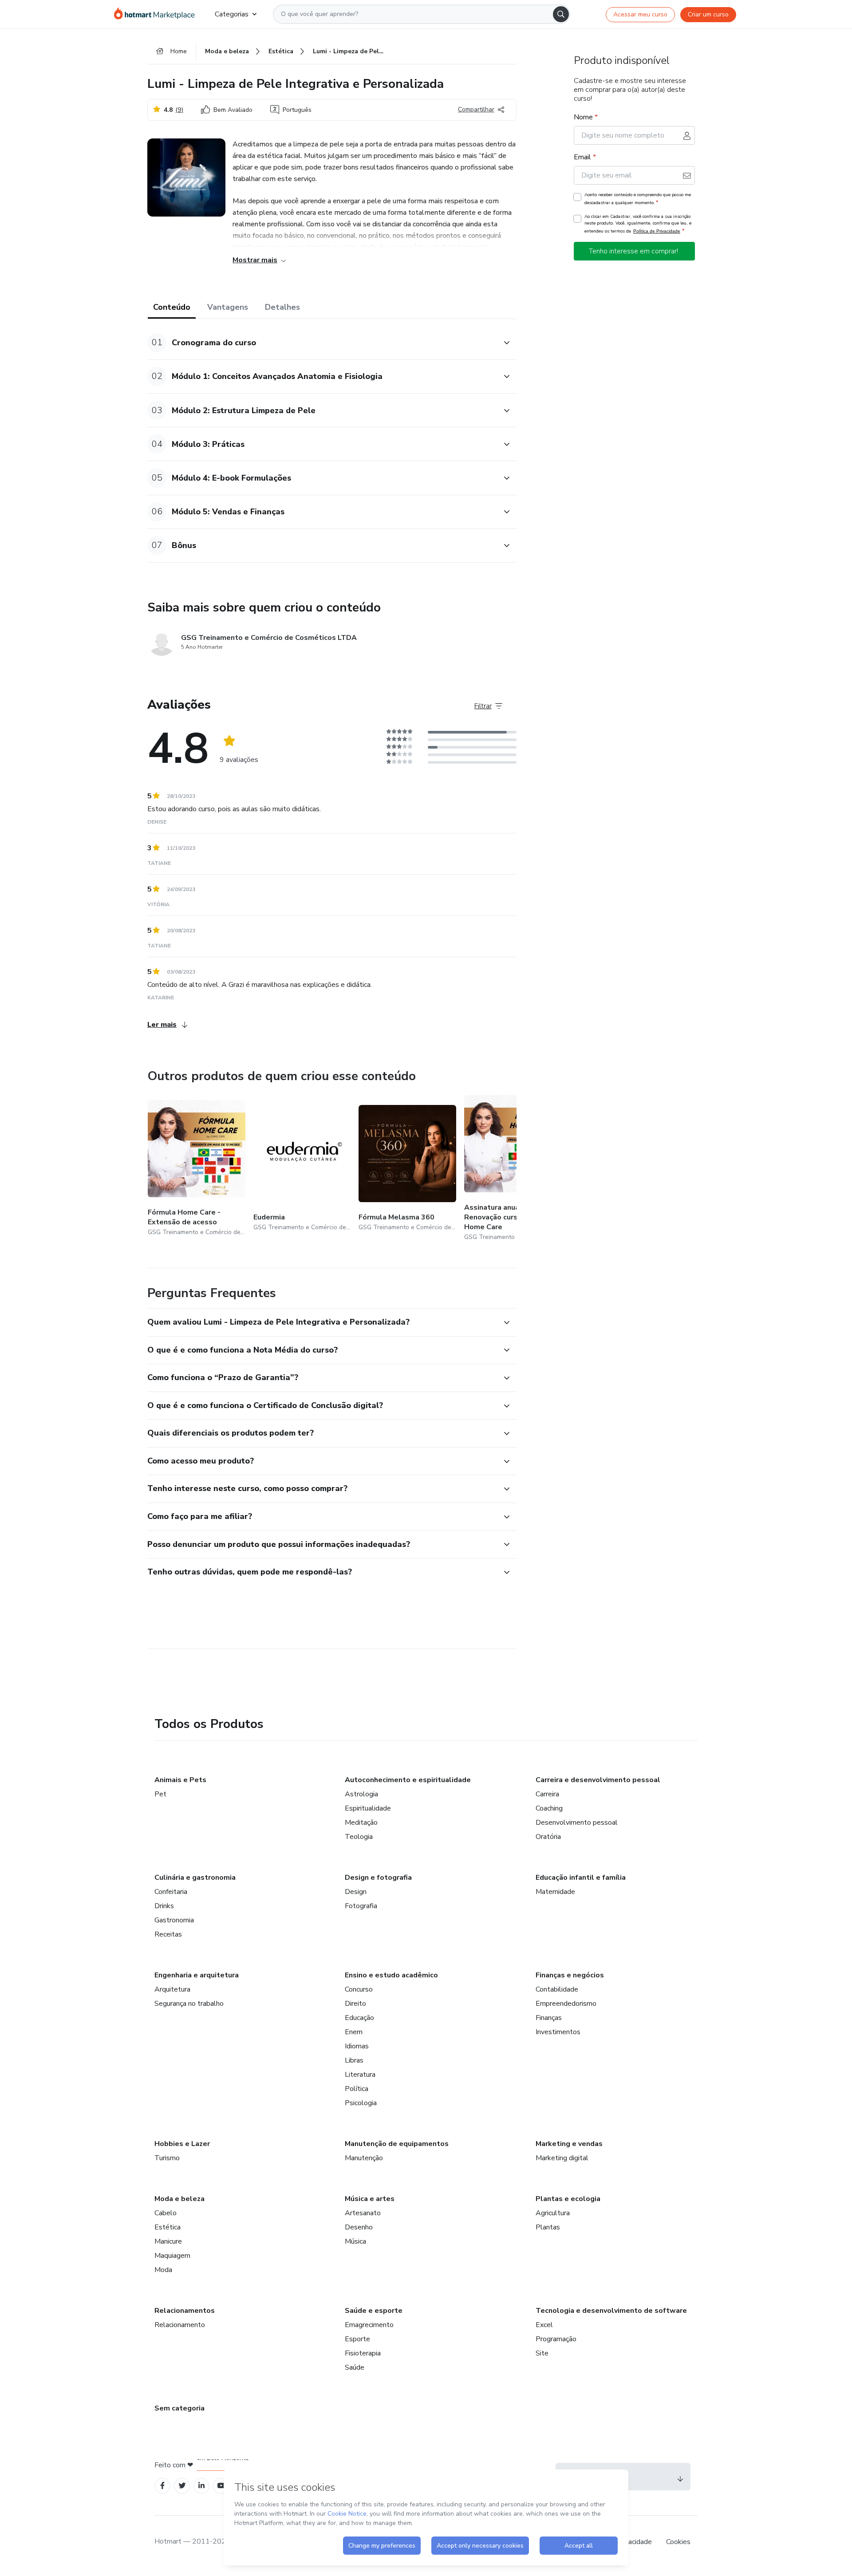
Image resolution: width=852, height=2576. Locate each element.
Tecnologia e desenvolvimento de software (611, 2311)
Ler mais (162, 1025)
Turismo (167, 2158)
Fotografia (361, 1906)
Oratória (548, 1837)
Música (355, 2241)
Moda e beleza (179, 2199)
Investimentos (558, 2032)
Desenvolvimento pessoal (577, 1823)
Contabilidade (557, 1989)
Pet (160, 1794)
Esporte (357, 2339)
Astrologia (361, 1794)
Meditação (361, 1823)
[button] (322, 343)
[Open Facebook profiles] (162, 2486)
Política (357, 2089)
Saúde (355, 2367)
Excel (544, 2325)
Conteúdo (172, 307)
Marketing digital (562, 2158)
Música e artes (370, 2199)
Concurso (359, 1989)
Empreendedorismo (566, 2004)
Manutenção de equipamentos (397, 2144)
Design (356, 1892)
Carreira (547, 1794)
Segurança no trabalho (189, 2004)
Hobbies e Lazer (182, 2144)
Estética (168, 2227)
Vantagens (228, 307)
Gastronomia (174, 1920)
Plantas (548, 2227)
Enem (354, 2032)
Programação (556, 2339)
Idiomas (357, 2046)
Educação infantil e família (581, 1878)
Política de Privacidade (657, 231)
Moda (163, 2270)
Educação (359, 2018)
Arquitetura (172, 1989)
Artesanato (363, 2213)
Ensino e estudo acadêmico (391, 1975)
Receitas (168, 1934)
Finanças (549, 2018)
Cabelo (166, 2213)
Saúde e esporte (374, 2311)
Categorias (232, 14)
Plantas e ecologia (568, 2199)
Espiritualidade (368, 1808)
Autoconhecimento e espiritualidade (408, 1780)
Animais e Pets (180, 1780)
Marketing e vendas (569, 2144)
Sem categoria (179, 2408)
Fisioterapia (363, 2353)
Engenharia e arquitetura (197, 1975)
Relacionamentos (185, 2311)
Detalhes (282, 307)
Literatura (360, 2075)
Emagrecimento (369, 2325)
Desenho (359, 2227)
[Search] (561, 14)
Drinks (164, 1906)
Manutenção (364, 2158)
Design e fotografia (378, 1878)
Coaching (549, 1808)
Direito (355, 2004)
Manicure (168, 2241)
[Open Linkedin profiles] (201, 2486)
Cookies (678, 2542)
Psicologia (361, 2103)
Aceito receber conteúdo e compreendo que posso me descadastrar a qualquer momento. (638, 199)
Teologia (359, 1837)
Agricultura (553, 2213)
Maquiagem (172, 2256)
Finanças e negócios (570, 1975)
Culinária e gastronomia (195, 1878)
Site (542, 2353)
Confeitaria (171, 1892)
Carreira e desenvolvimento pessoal (598, 1780)
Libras (354, 2060)
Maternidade (555, 1892)
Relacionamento (180, 2325)
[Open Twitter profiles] (182, 2486)
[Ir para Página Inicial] (157, 14)
